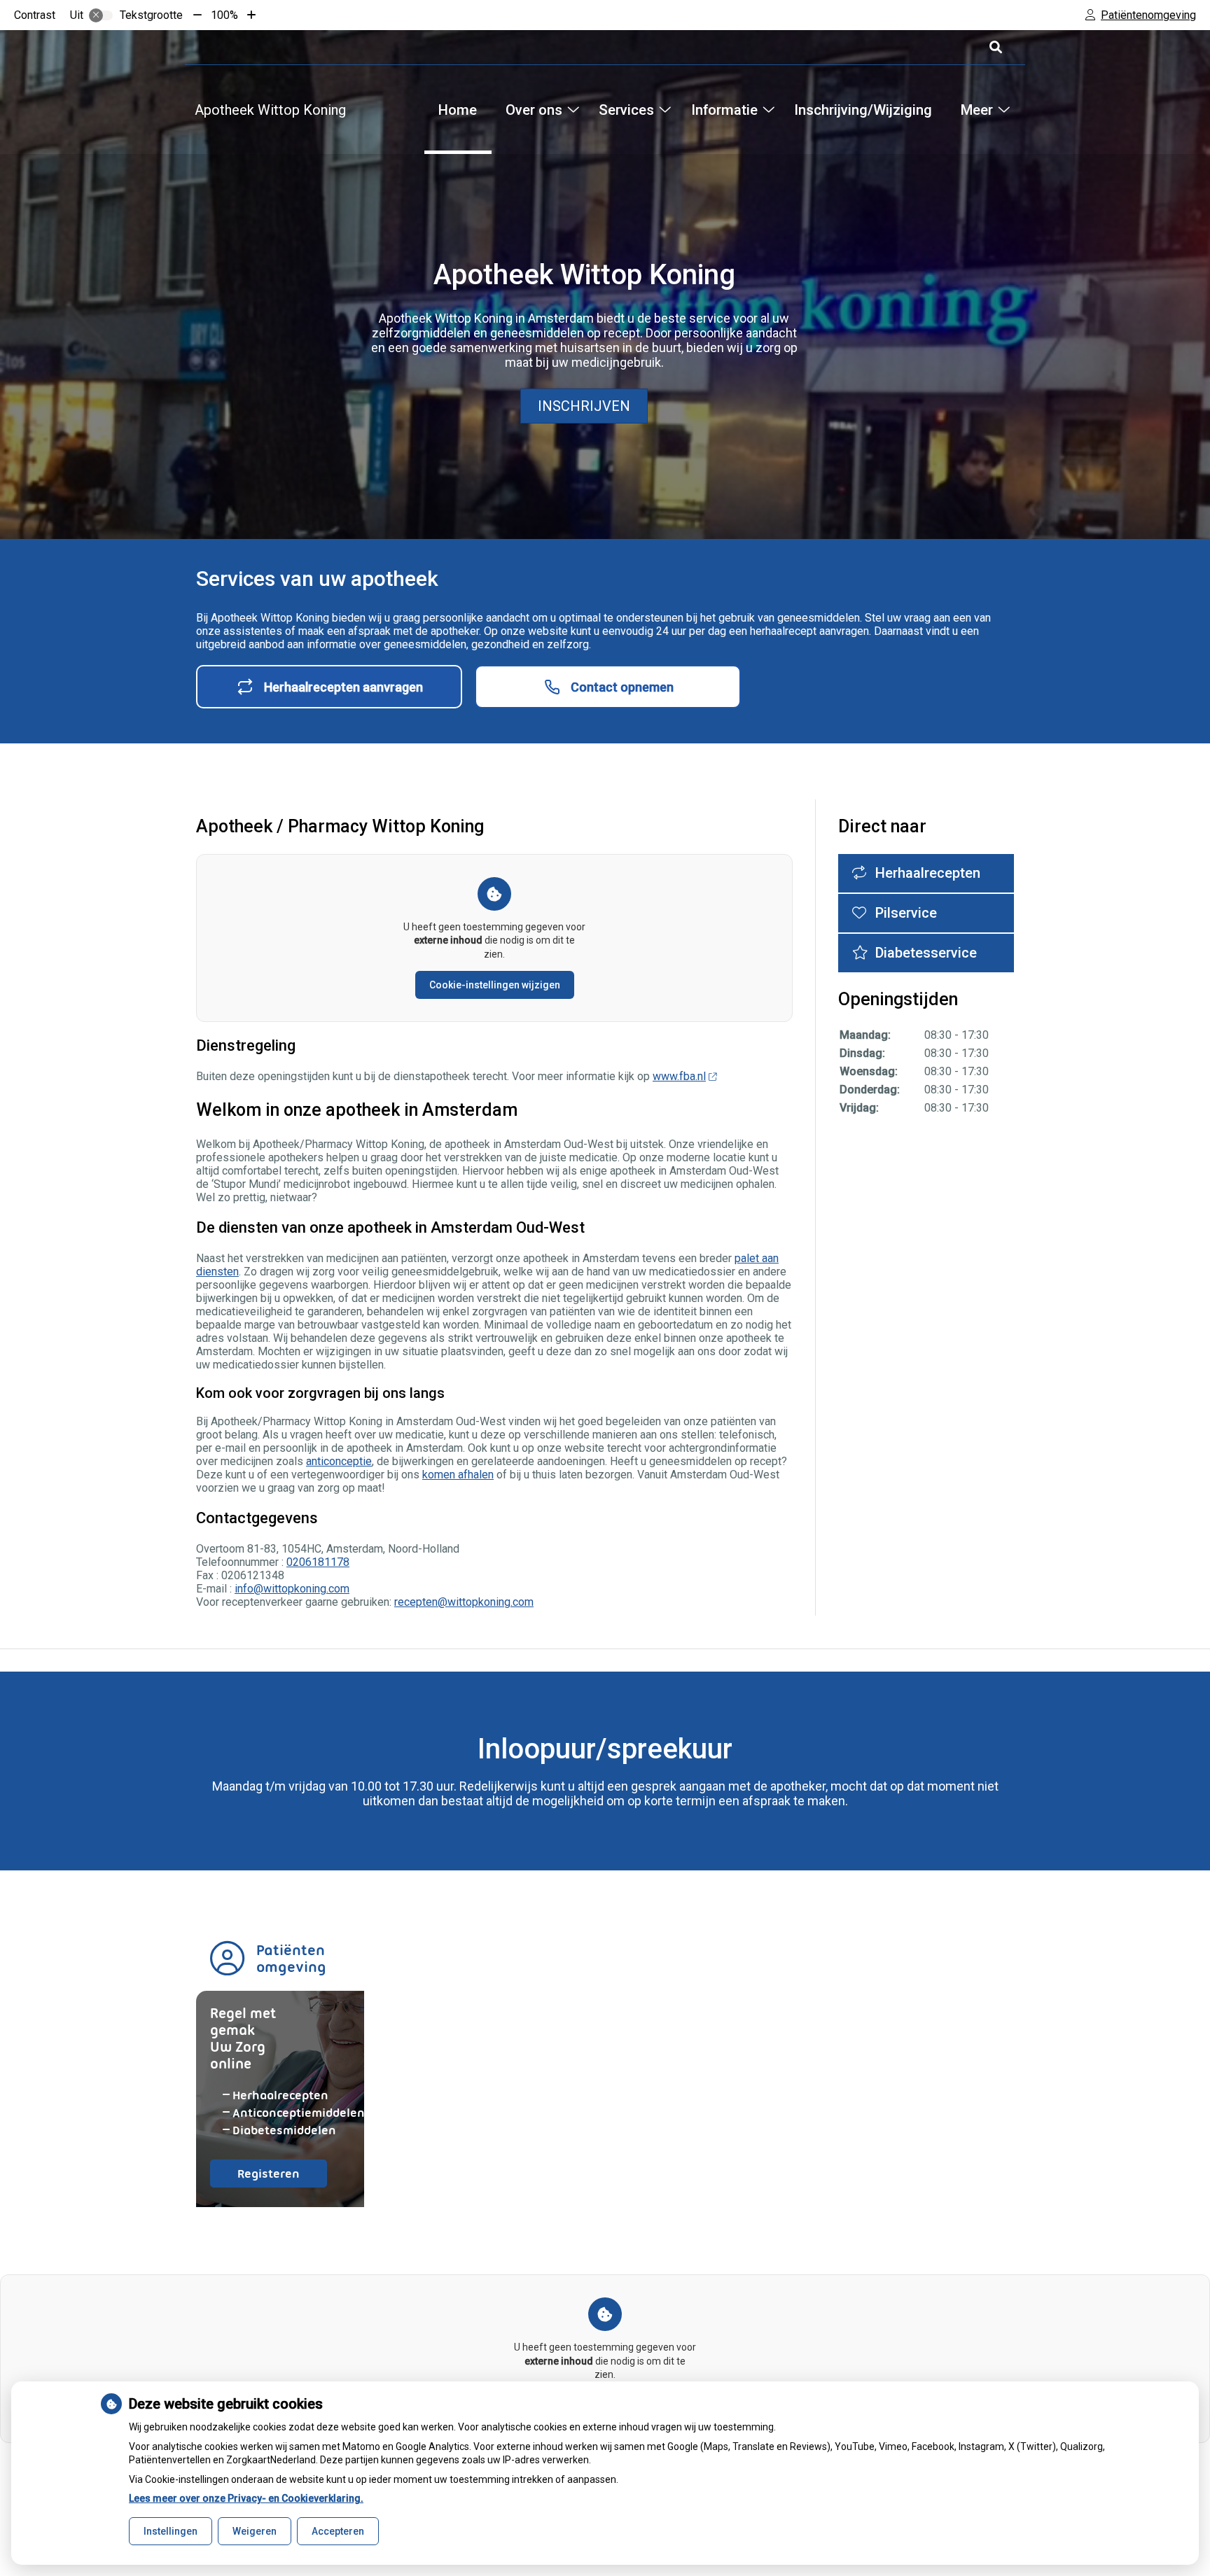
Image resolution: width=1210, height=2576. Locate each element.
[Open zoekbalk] (995, 47)
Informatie (724, 110)
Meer (976, 110)
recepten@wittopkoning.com (464, 1602)
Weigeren (255, 2531)
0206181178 (318, 1562)
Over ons (534, 110)
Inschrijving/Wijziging (863, 110)
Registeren (282, 2177)
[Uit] (101, 15)
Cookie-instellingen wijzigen (495, 985)
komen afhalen (458, 1475)
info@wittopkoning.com (292, 1589)
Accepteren (338, 2531)
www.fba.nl (679, 1076)
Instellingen (171, 2531)
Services (626, 110)
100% (224, 15)
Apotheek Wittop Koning (270, 110)
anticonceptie (339, 1461)
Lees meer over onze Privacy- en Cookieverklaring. (246, 2498)
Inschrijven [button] (584, 406)
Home (458, 110)
